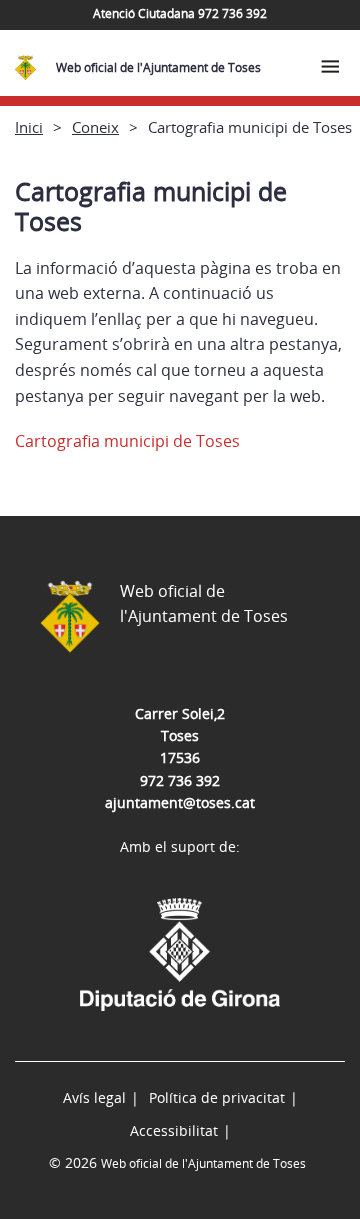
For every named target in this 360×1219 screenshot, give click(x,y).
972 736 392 (180, 780)
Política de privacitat (217, 1097)
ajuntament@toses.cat (180, 802)
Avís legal (94, 1097)
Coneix (95, 127)
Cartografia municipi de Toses (127, 441)
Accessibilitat (174, 1130)
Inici (29, 127)
